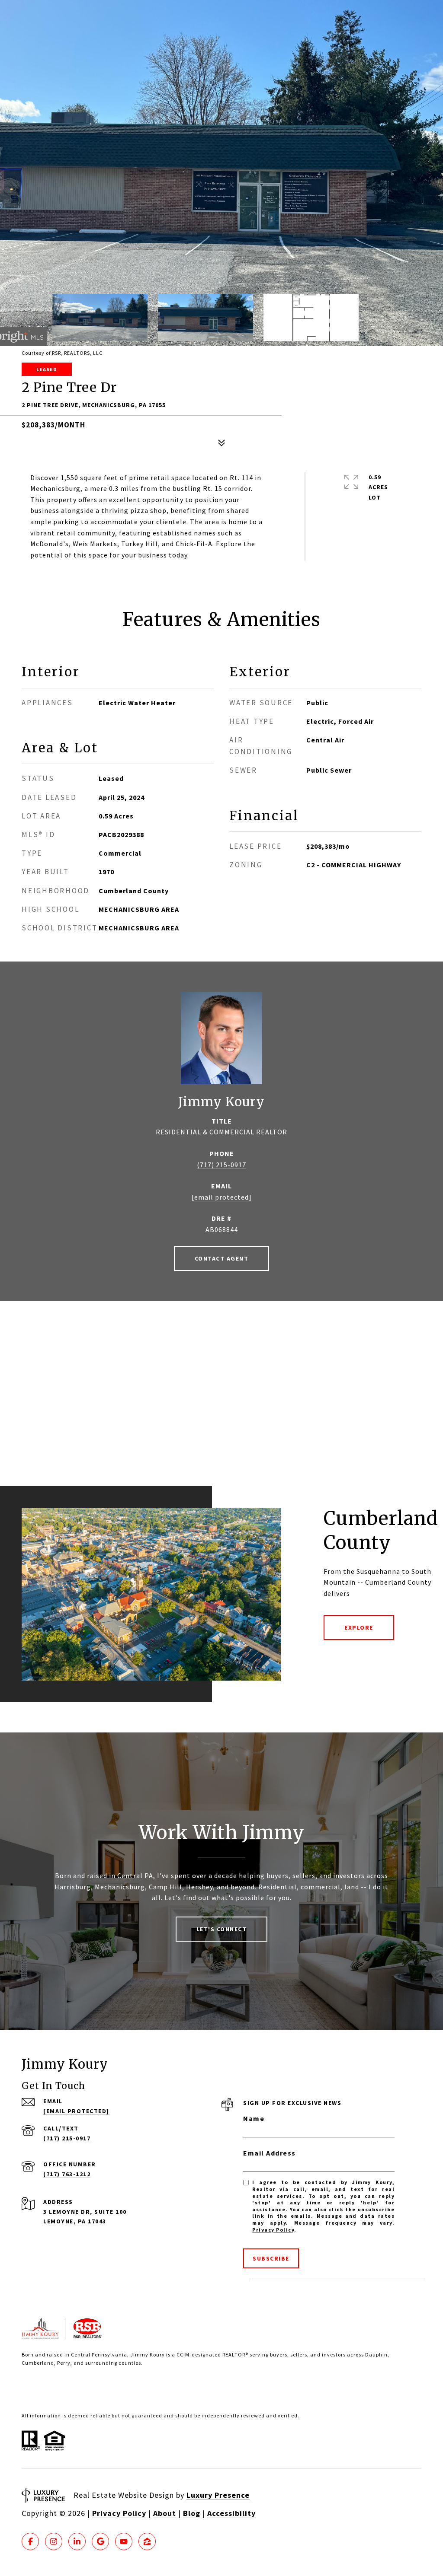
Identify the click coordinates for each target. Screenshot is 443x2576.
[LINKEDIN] (77, 2541)
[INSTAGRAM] (54, 2541)
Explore (359, 1627)
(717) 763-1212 (67, 2174)
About (165, 2513)
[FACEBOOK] (30, 2541)
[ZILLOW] (147, 2541)
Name (254, 2118)
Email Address (270, 2153)
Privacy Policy (273, 2230)
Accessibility (231, 2513)
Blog (192, 2513)
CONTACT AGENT (222, 1258)
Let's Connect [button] (222, 1929)
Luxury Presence (218, 2495)
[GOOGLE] (100, 2541)
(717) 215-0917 (221, 1165)
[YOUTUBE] (124, 2541)
